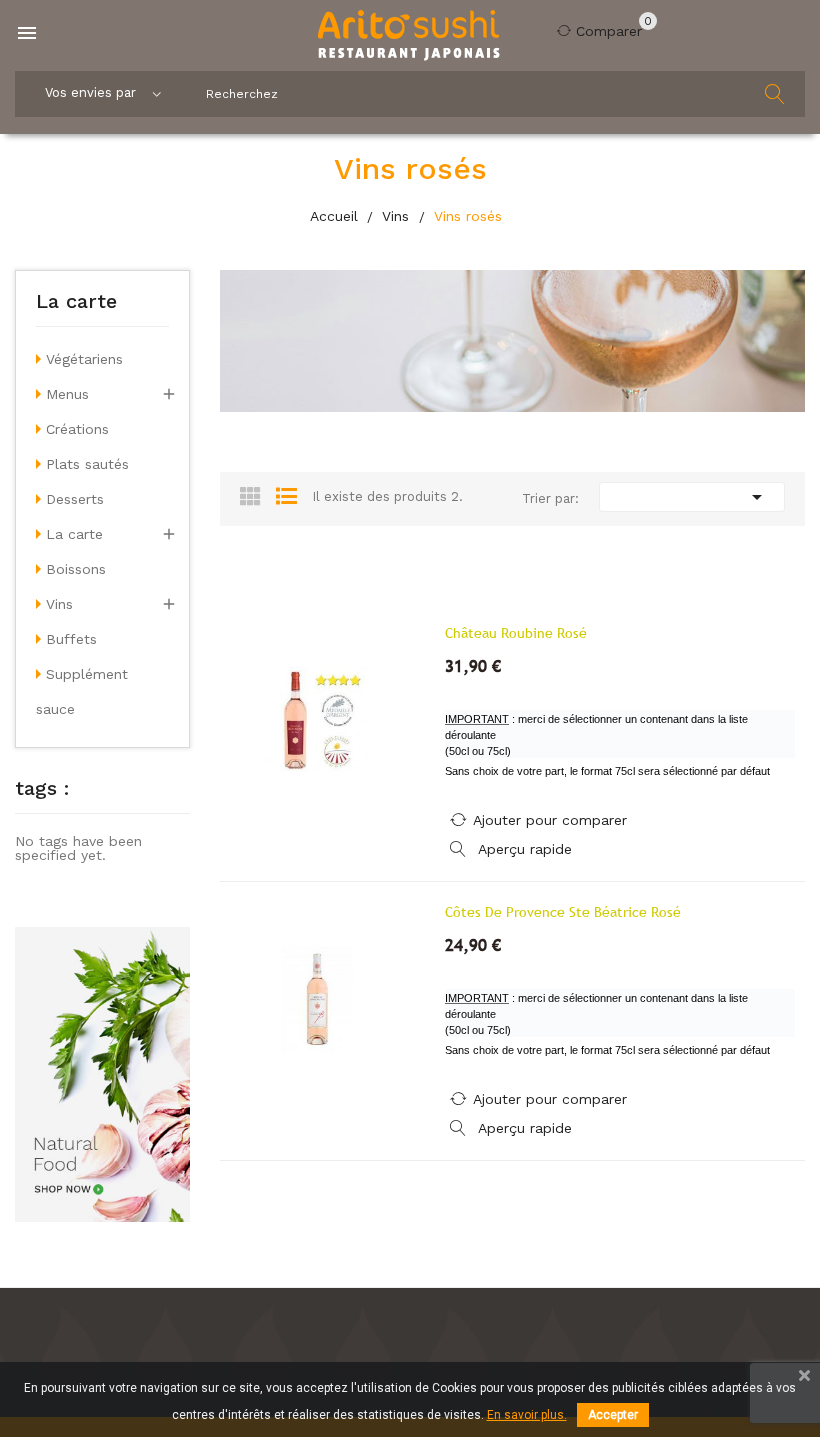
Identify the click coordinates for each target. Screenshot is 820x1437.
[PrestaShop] (102, 1073)
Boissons (76, 569)
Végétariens (84, 359)
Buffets (71, 639)
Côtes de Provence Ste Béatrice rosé (563, 912)
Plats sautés (87, 464)
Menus (67, 394)
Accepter (613, 1415)
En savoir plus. (527, 1415)
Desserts (75, 499)
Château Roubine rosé (516, 633)
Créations (77, 429)
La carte (76, 302)
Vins (59, 604)
